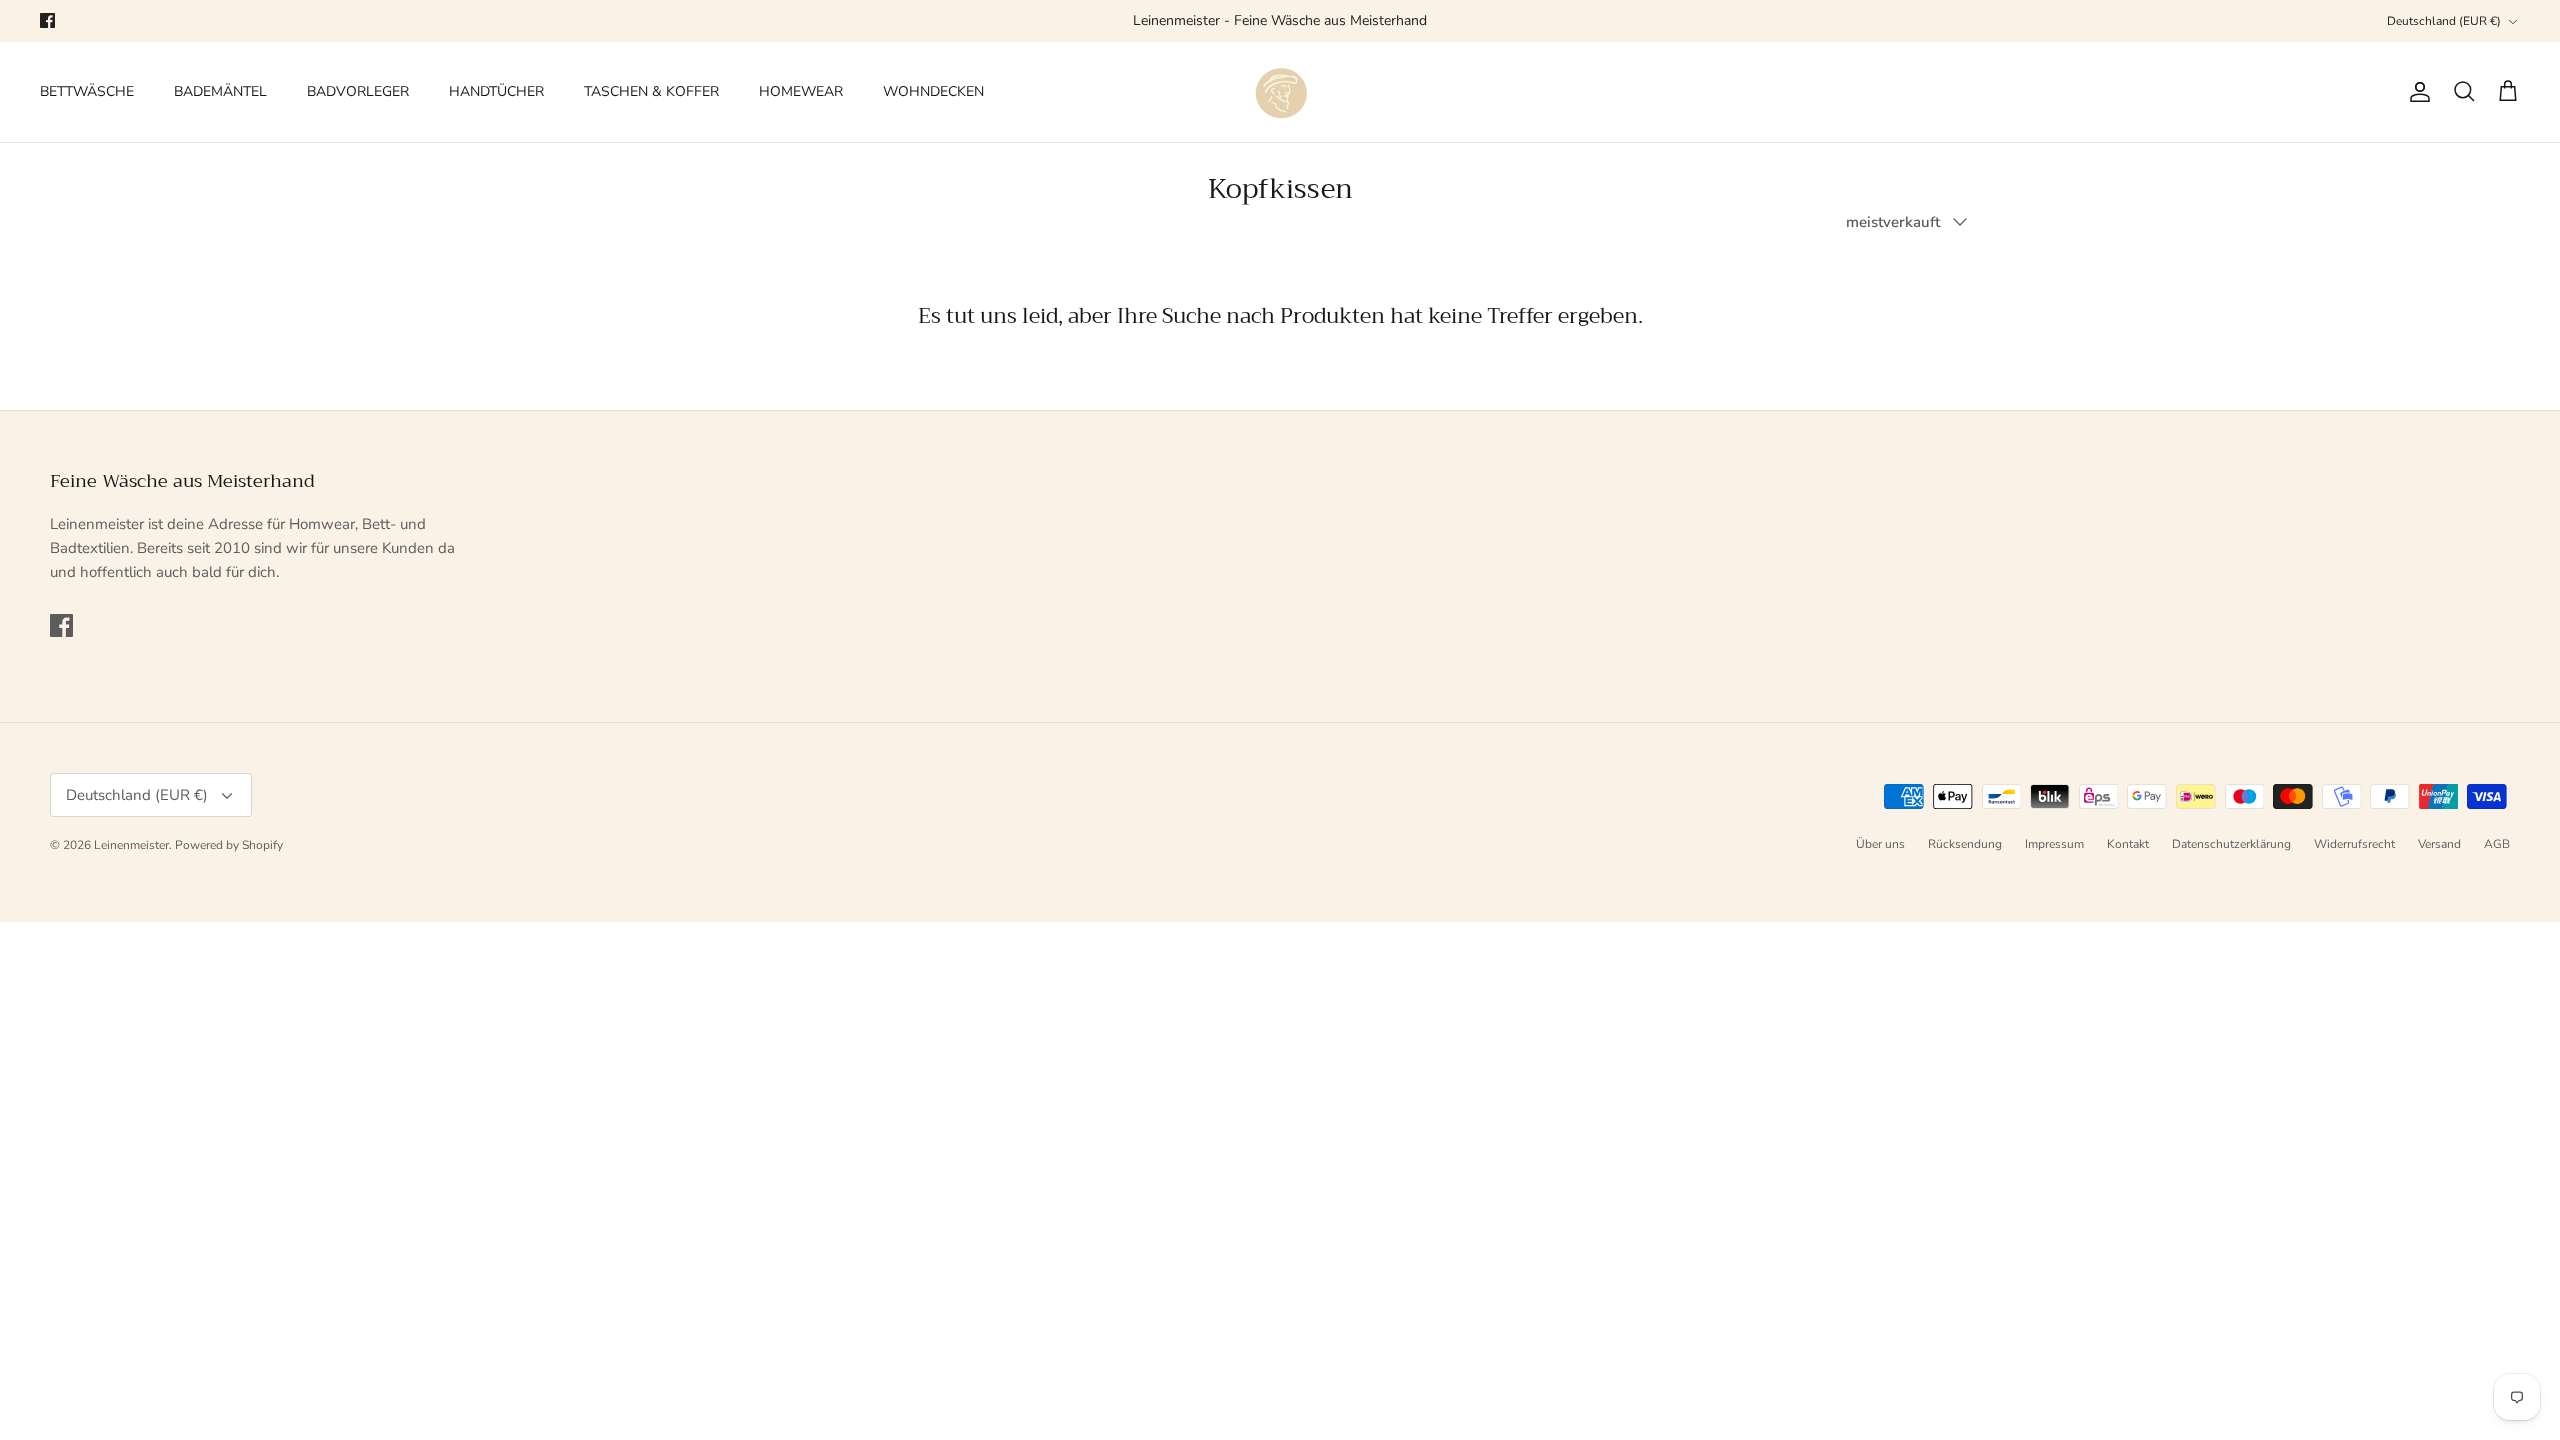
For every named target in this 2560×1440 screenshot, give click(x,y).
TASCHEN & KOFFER (651, 91)
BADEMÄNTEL (220, 91)
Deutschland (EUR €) (2444, 21)
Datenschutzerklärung (2231, 844)
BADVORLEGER (358, 91)
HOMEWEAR (801, 91)
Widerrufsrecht (2354, 844)
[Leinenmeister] (1280, 92)
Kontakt (2128, 844)
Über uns (1880, 844)
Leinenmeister (131, 845)
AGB (2497, 844)
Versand (2439, 844)
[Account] (2416, 92)
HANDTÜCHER (496, 91)
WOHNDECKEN (933, 91)
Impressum (2054, 844)
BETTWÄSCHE (87, 91)
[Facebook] (47, 20)
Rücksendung (1965, 844)
